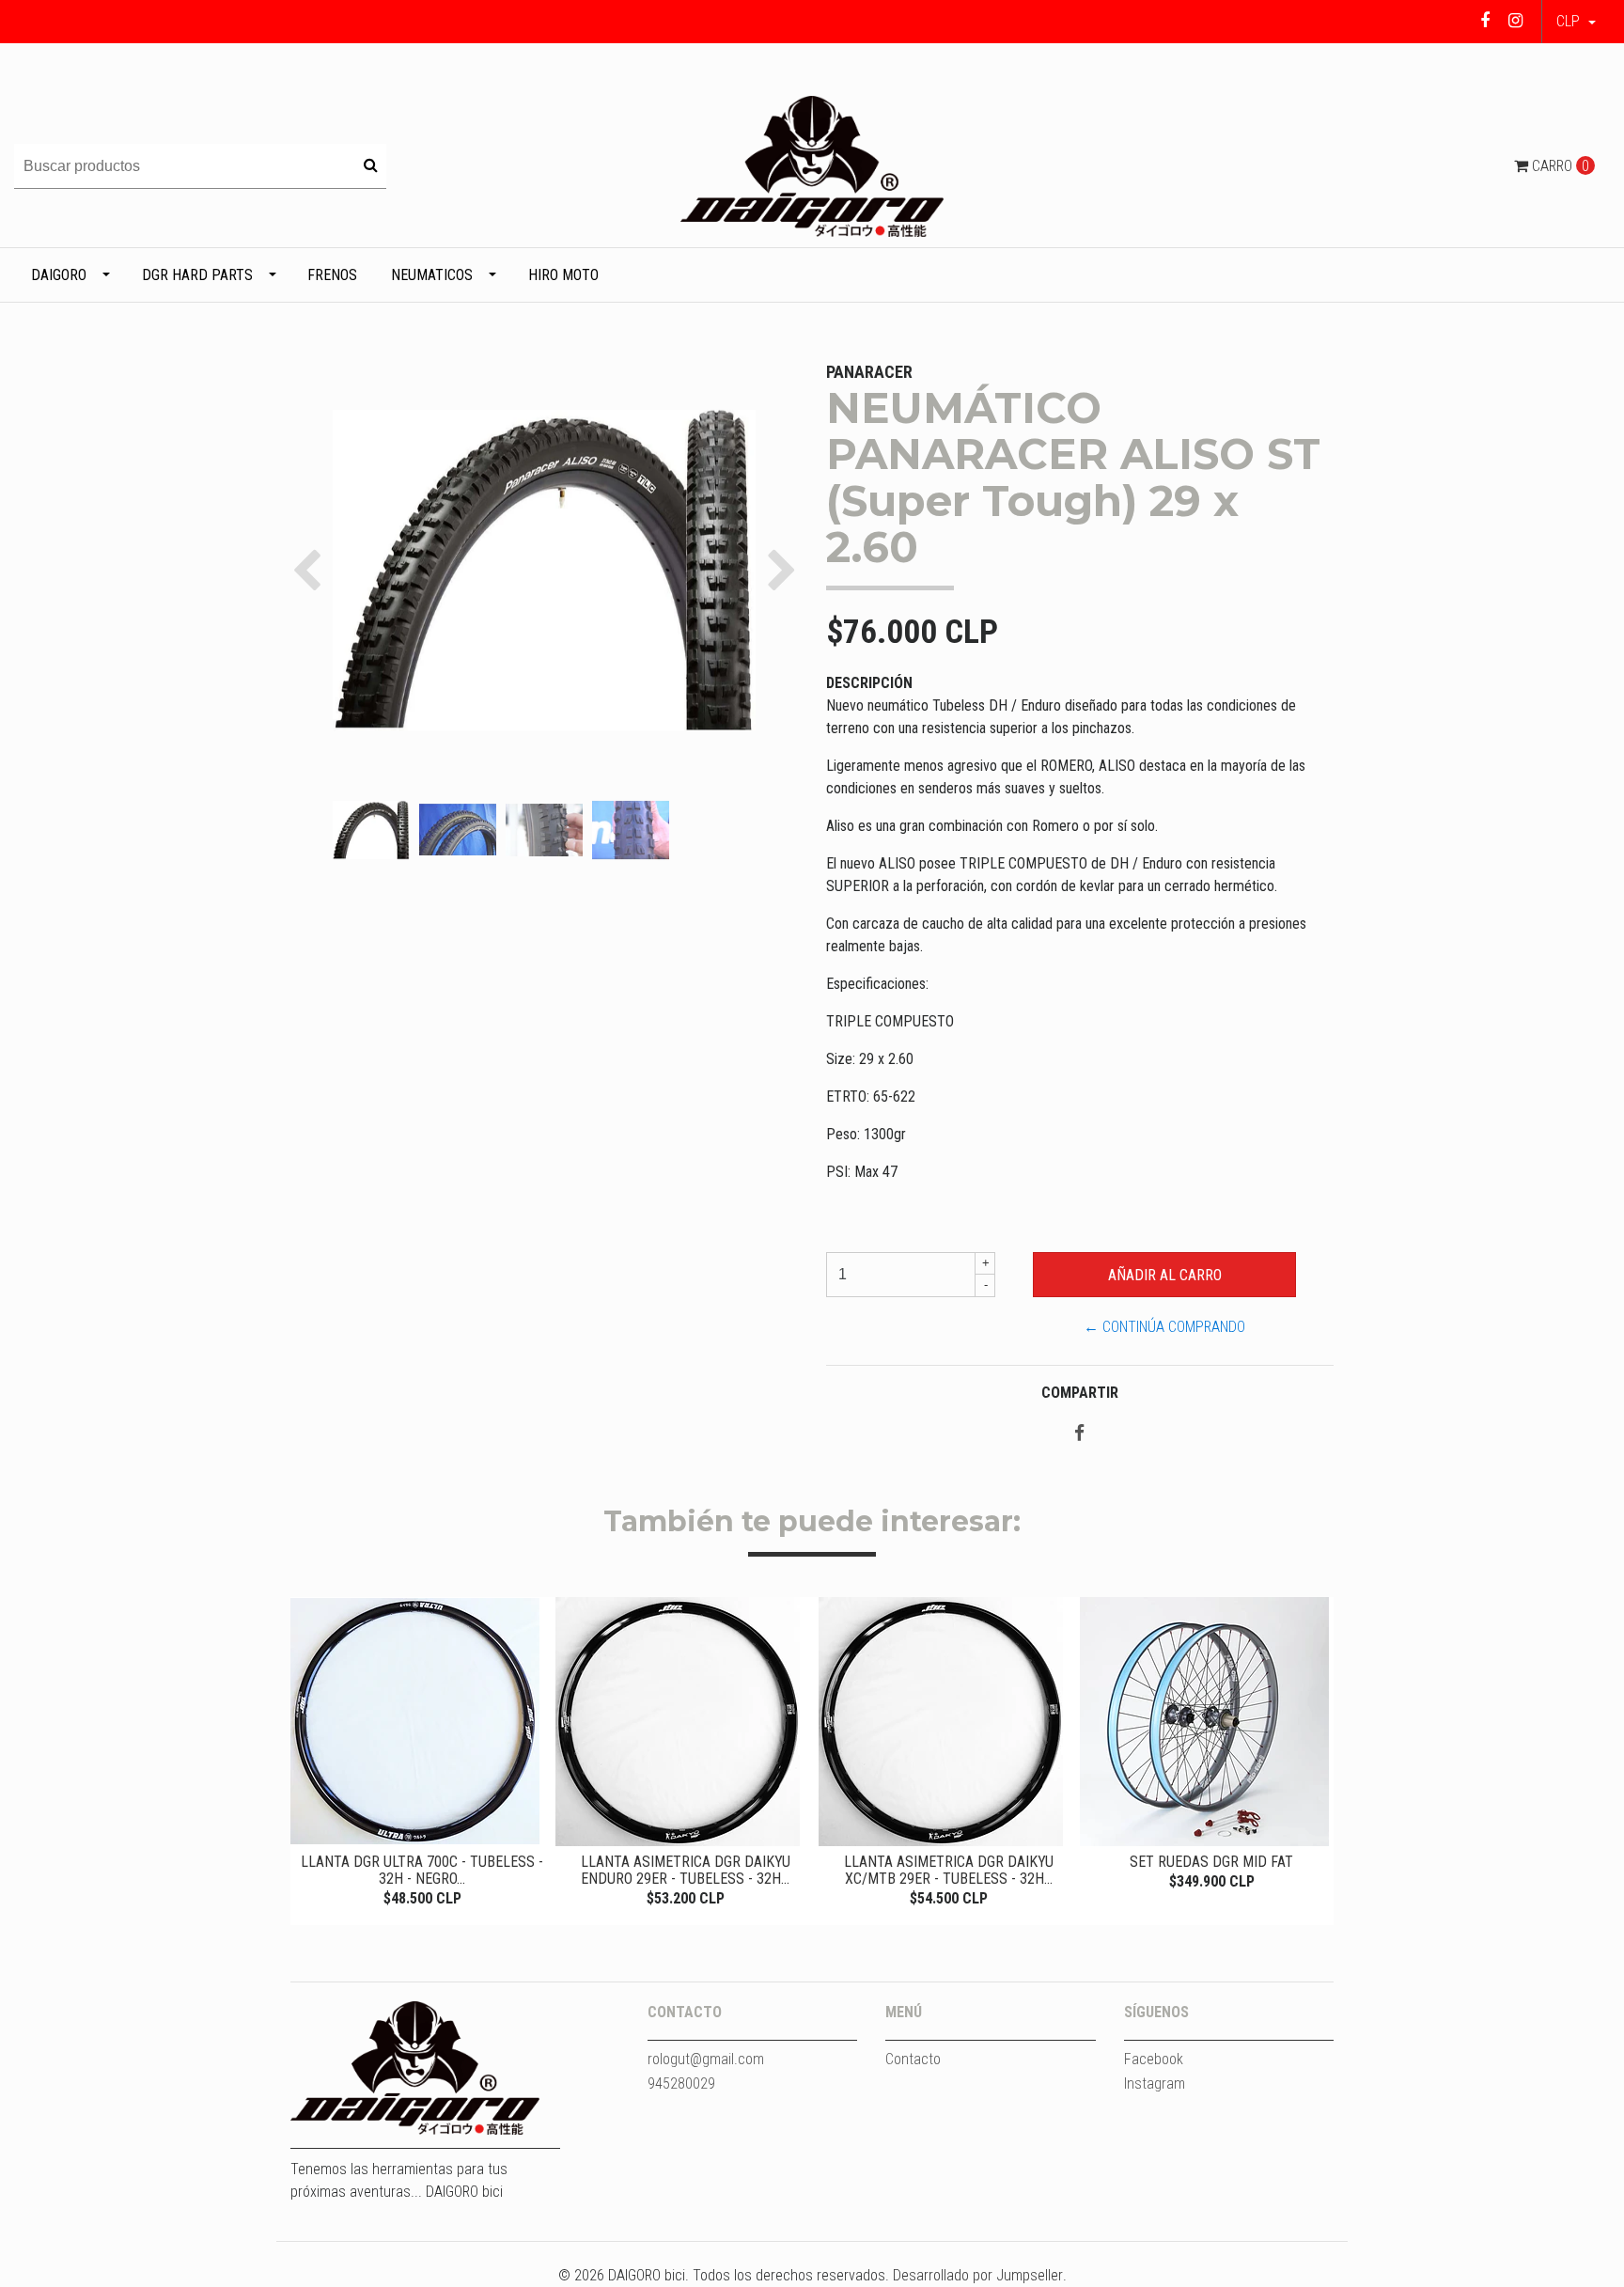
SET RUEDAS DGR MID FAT (1211, 1862)
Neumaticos (432, 275)
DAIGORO (59, 275)
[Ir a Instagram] (1515, 20)
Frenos (332, 275)
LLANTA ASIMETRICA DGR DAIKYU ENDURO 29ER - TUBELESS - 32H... (686, 1870)
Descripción (869, 683)
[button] (1576, 22)
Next (1315, 1755)
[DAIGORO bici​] (812, 165)
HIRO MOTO (563, 275)
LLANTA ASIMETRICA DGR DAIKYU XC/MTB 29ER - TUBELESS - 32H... (949, 1870)
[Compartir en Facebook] (1079, 1434)
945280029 (681, 2083)
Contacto (913, 2059)
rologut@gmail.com (706, 2059)
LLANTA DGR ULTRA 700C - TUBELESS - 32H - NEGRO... (422, 1870)
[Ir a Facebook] (1485, 20)
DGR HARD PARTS (197, 275)
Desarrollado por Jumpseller (978, 2275)
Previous (309, 1755)
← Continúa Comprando (1164, 1327)
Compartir (1080, 1393)
